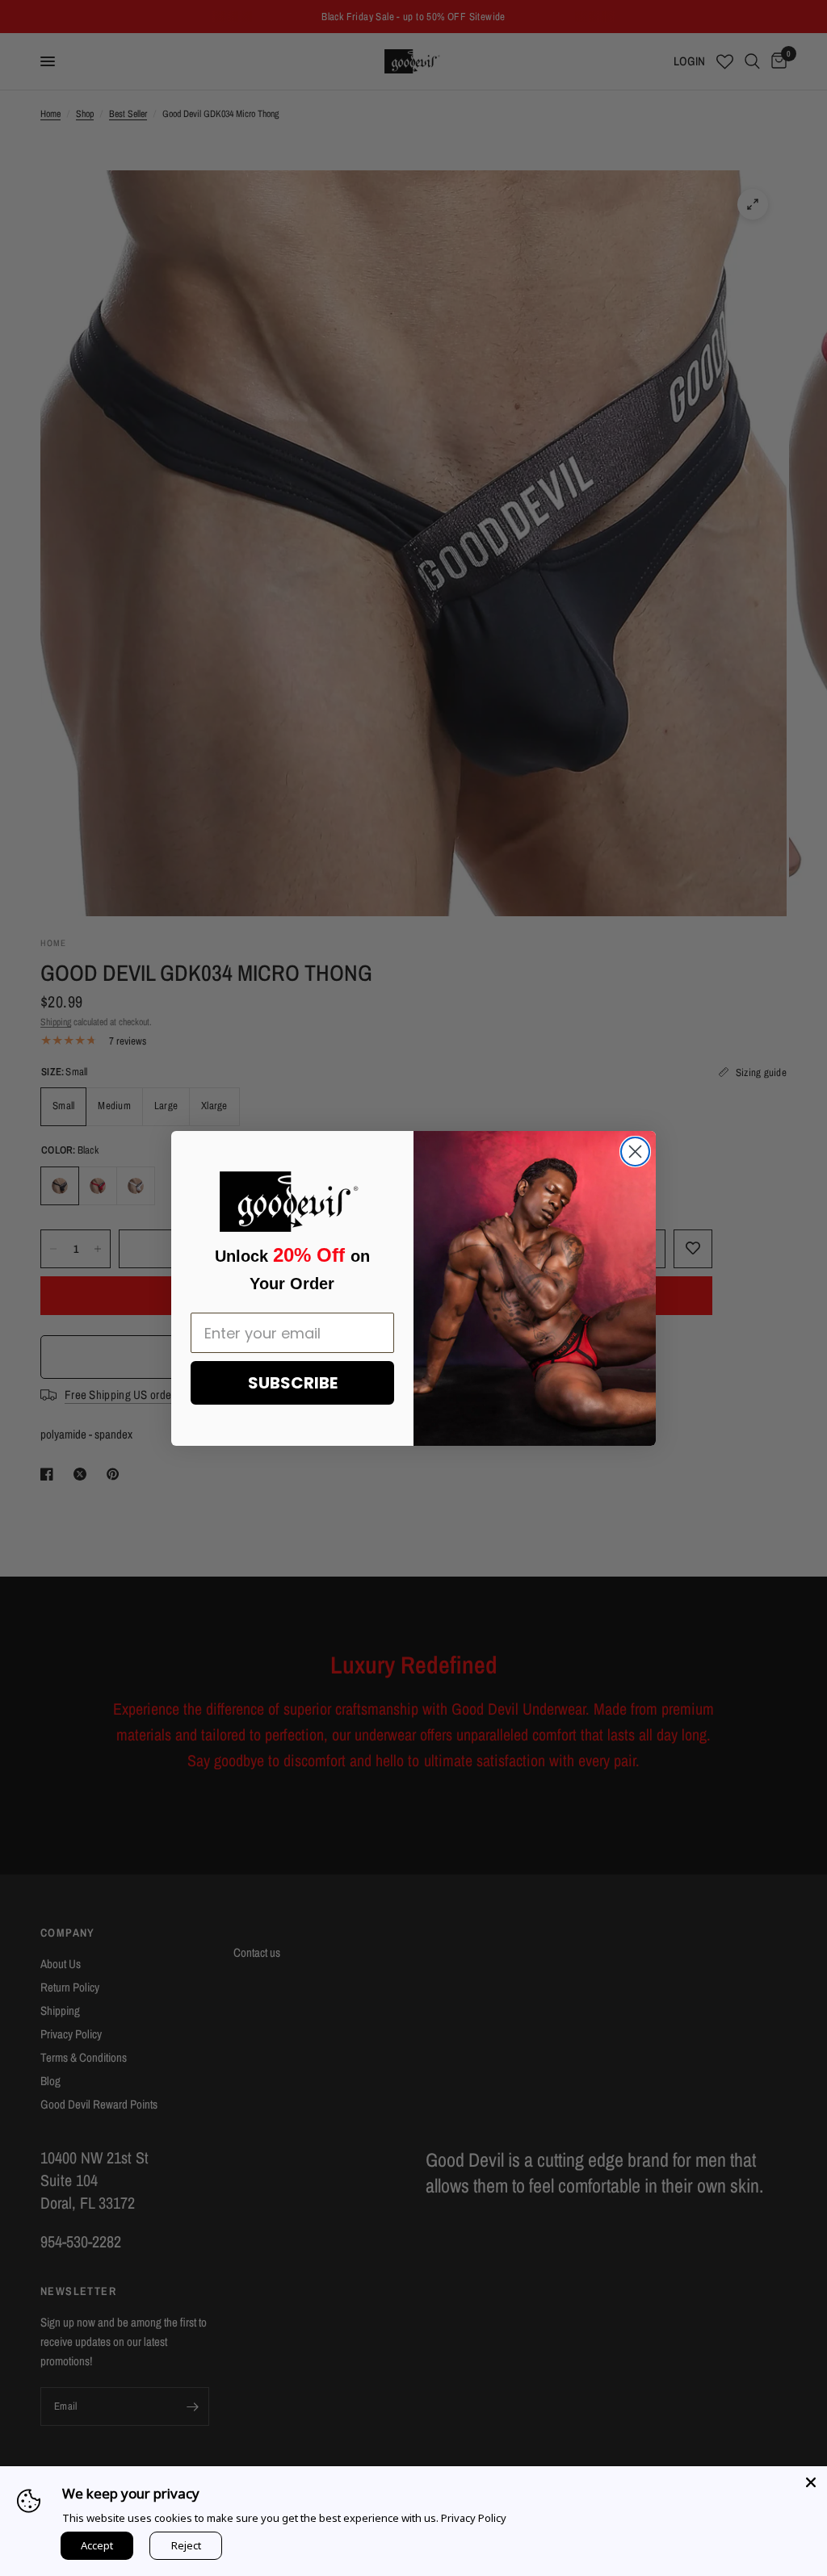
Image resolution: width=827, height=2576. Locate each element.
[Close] (811, 2482)
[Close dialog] (635, 1152)
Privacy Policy (474, 2518)
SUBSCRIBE (293, 1383)
